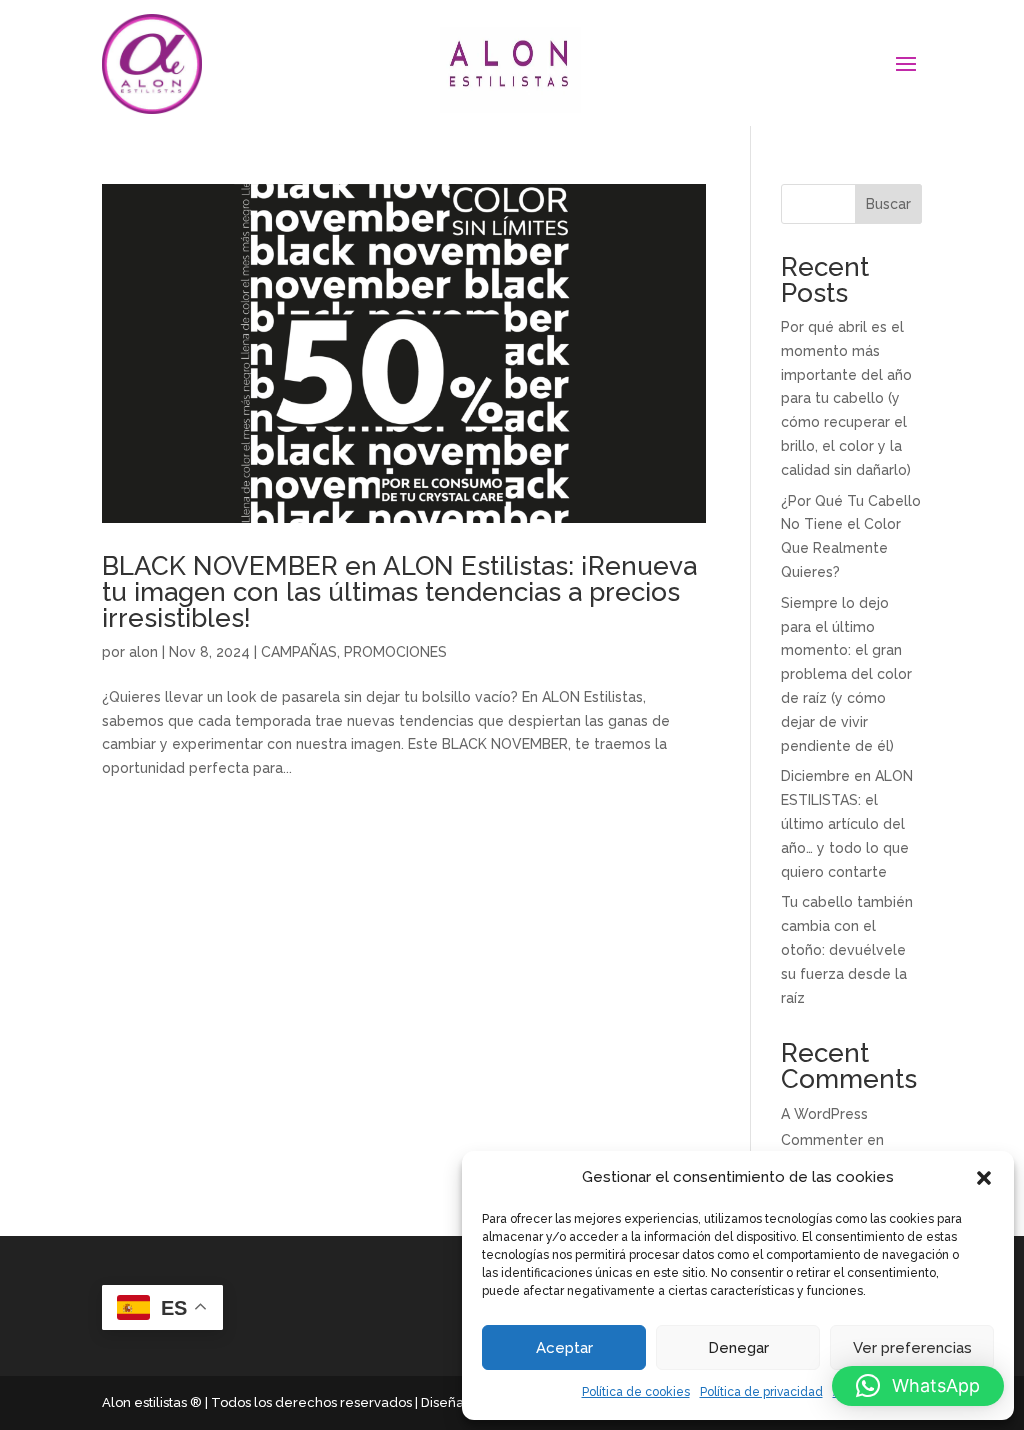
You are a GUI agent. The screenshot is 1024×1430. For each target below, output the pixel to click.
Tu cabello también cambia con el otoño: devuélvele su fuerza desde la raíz (847, 949)
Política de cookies (636, 1392)
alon (143, 652)
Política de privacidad (761, 1392)
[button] (984, 1178)
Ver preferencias (912, 1348)
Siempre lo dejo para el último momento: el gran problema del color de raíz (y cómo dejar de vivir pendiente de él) (846, 674)
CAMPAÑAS (299, 652)
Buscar (888, 204)
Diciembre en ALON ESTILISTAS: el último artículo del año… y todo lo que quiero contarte (847, 823)
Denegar (738, 1348)
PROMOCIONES (395, 652)
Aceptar (564, 1348)
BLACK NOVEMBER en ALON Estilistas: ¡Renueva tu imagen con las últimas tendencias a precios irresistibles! (399, 592)
